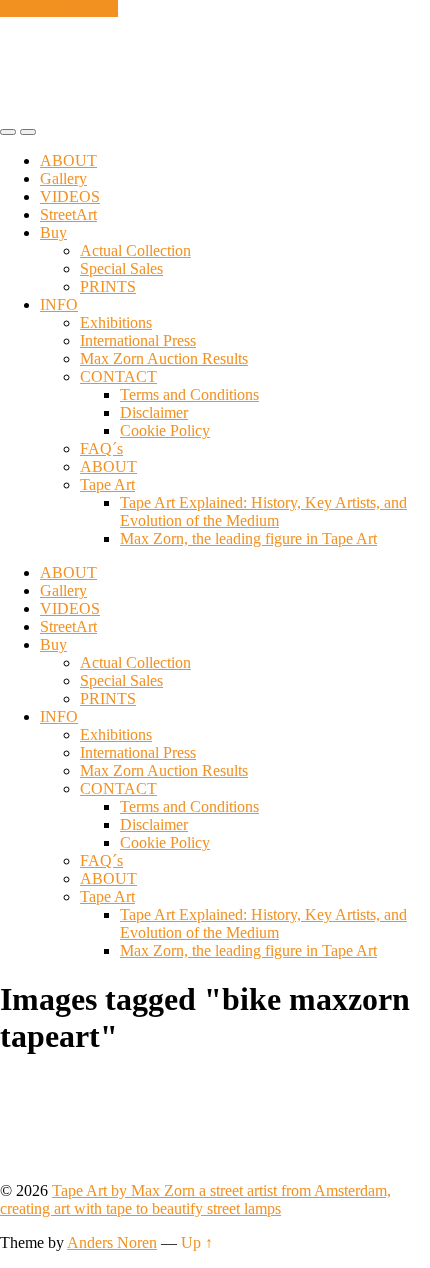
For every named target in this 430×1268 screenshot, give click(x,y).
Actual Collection (135, 250)
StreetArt (68, 214)
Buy (53, 232)
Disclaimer (154, 412)
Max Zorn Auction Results (164, 358)
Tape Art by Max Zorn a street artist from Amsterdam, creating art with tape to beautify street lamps (195, 1199)
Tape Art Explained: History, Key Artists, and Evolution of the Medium (263, 511)
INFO (59, 304)
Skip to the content (59, 8)
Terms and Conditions (189, 394)
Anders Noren (112, 1242)
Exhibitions (116, 322)
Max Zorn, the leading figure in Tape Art (248, 538)
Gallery (63, 178)
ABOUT (68, 160)
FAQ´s (101, 448)
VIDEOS (70, 196)
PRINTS (108, 286)
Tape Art (107, 484)
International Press (138, 340)
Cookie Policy (165, 430)
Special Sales (121, 268)
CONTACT (118, 376)
